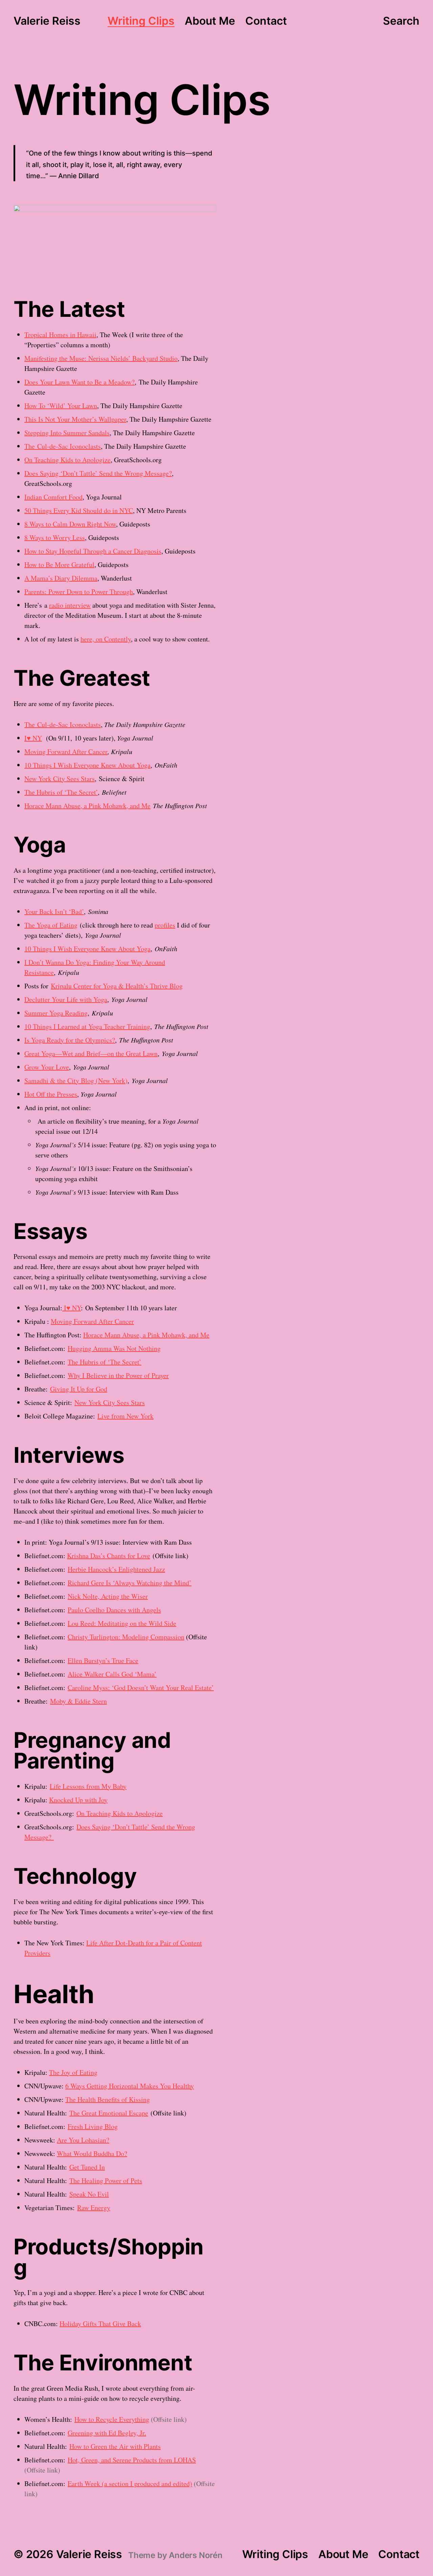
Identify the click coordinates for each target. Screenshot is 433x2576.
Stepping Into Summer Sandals (67, 433)
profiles (165, 925)
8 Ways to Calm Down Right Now (70, 524)
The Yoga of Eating (51, 925)
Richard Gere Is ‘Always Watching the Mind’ (130, 1583)
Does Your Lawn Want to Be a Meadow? (79, 382)
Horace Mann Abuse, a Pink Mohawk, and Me (87, 806)
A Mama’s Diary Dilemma (61, 578)
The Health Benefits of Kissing (108, 2099)
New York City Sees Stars (60, 779)
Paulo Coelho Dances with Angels (114, 1610)
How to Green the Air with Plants (115, 2446)
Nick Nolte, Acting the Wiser (108, 1596)
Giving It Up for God (79, 1389)
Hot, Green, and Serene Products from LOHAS (132, 2460)
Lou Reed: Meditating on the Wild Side (122, 1623)
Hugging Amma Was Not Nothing (114, 1348)
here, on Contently (106, 639)
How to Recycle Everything (112, 2419)
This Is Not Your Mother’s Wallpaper (75, 419)
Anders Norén (196, 2555)
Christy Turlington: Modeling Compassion (126, 1637)
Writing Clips (141, 21)
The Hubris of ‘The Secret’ (61, 792)
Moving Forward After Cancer (66, 752)
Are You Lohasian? (83, 2140)
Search (401, 21)
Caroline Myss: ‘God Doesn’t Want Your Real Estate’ (141, 1688)
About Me (210, 21)
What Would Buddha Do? (92, 2153)
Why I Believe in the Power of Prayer (118, 1375)
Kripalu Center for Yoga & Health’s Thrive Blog (117, 986)
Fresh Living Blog (93, 2126)
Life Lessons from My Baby (88, 1786)
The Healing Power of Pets (106, 2181)
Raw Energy (94, 2208)
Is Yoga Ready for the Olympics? (70, 1040)
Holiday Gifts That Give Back (100, 2324)
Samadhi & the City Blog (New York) (76, 1081)
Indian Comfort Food (53, 497)
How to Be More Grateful (59, 565)
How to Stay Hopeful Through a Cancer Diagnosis (93, 551)
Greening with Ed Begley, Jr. (107, 2433)
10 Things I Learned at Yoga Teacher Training (87, 1026)
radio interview (70, 605)
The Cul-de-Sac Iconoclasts (63, 446)
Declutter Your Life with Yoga (66, 999)
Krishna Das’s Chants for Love (109, 1556)
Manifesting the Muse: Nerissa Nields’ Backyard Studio (101, 358)
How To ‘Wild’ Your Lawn (61, 406)
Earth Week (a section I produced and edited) (130, 2484)
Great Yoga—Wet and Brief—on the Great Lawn (91, 1053)
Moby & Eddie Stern (78, 1701)
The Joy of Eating (73, 2072)
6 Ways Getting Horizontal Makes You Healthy (130, 2086)
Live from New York (126, 1416)
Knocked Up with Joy (78, 1800)
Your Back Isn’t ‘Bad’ (54, 911)
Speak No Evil (89, 2194)
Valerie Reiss (47, 21)
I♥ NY (33, 738)
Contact (266, 21)
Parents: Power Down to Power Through (79, 592)
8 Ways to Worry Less (55, 537)
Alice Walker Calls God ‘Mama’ (112, 1674)
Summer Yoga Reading (56, 1013)
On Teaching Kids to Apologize (67, 460)
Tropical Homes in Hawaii (60, 335)
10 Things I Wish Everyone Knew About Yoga (87, 765)
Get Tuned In (87, 2167)
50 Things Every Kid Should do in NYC (79, 510)
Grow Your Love (47, 1067)
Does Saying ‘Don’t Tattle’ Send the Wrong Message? (98, 473)
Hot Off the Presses (51, 1094)
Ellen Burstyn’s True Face (103, 1660)
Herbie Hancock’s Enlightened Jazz (116, 1569)
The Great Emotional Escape (109, 2113)
